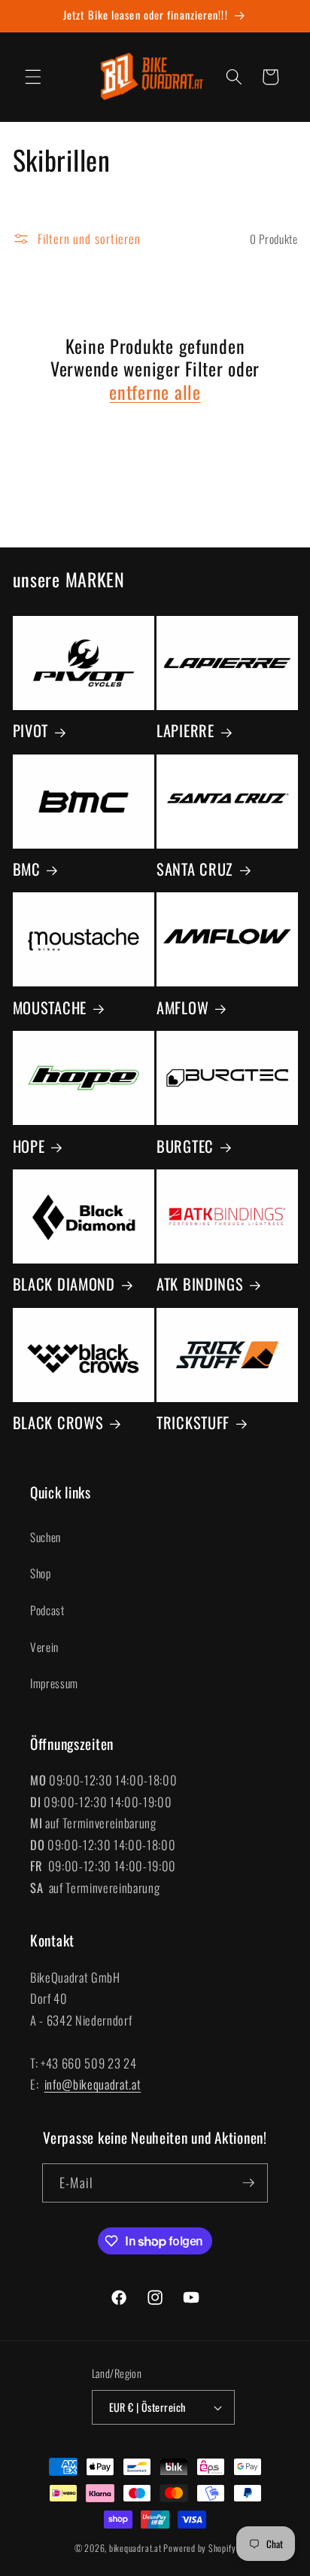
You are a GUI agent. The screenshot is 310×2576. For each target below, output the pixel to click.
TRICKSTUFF (193, 1422)
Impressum (54, 1683)
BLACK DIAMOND (64, 1284)
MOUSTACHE (50, 1008)
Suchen (46, 1537)
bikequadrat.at (135, 2548)
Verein (44, 1647)
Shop (41, 1573)
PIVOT (31, 730)
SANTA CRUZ (195, 869)
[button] (33, 77)
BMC (27, 869)
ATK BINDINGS (200, 1284)
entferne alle (155, 392)
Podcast (47, 1610)
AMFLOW (182, 1008)
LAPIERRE (185, 730)
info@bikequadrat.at (93, 2084)
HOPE (29, 1146)
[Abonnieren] (248, 2183)
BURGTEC (185, 1146)
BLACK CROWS (58, 1422)
